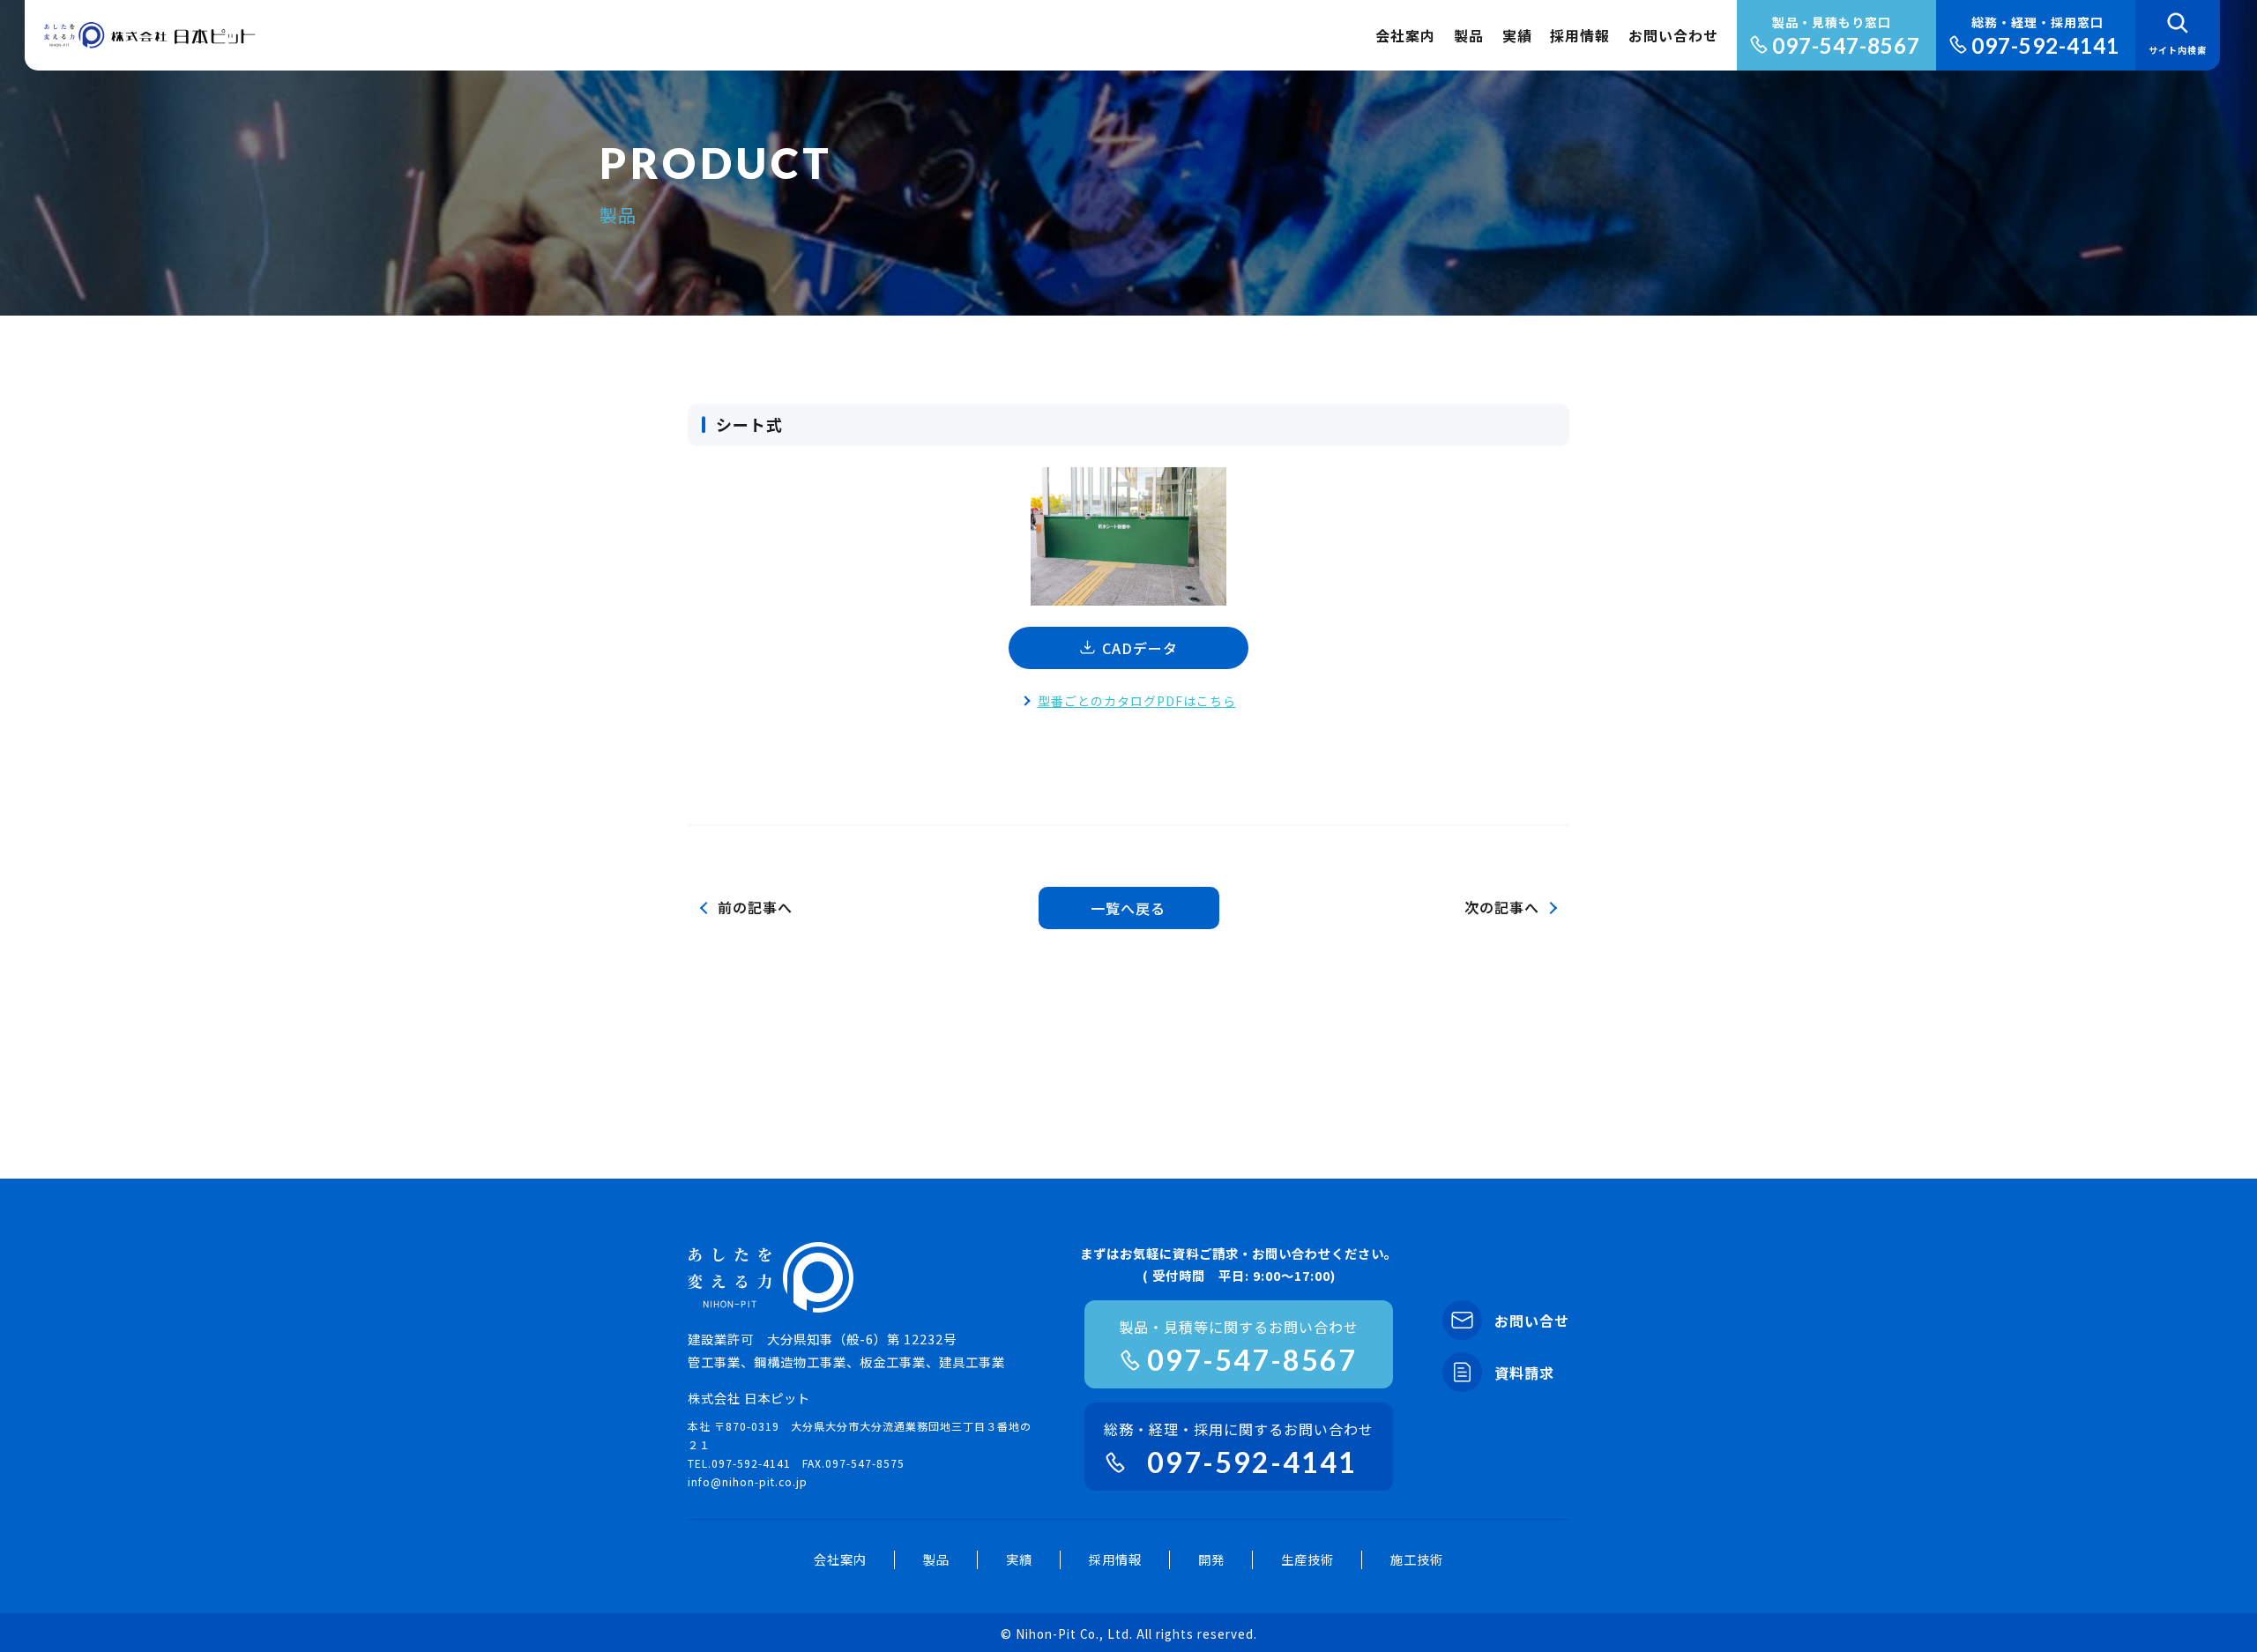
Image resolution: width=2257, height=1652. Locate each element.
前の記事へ (755, 907)
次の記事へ (1502, 907)
